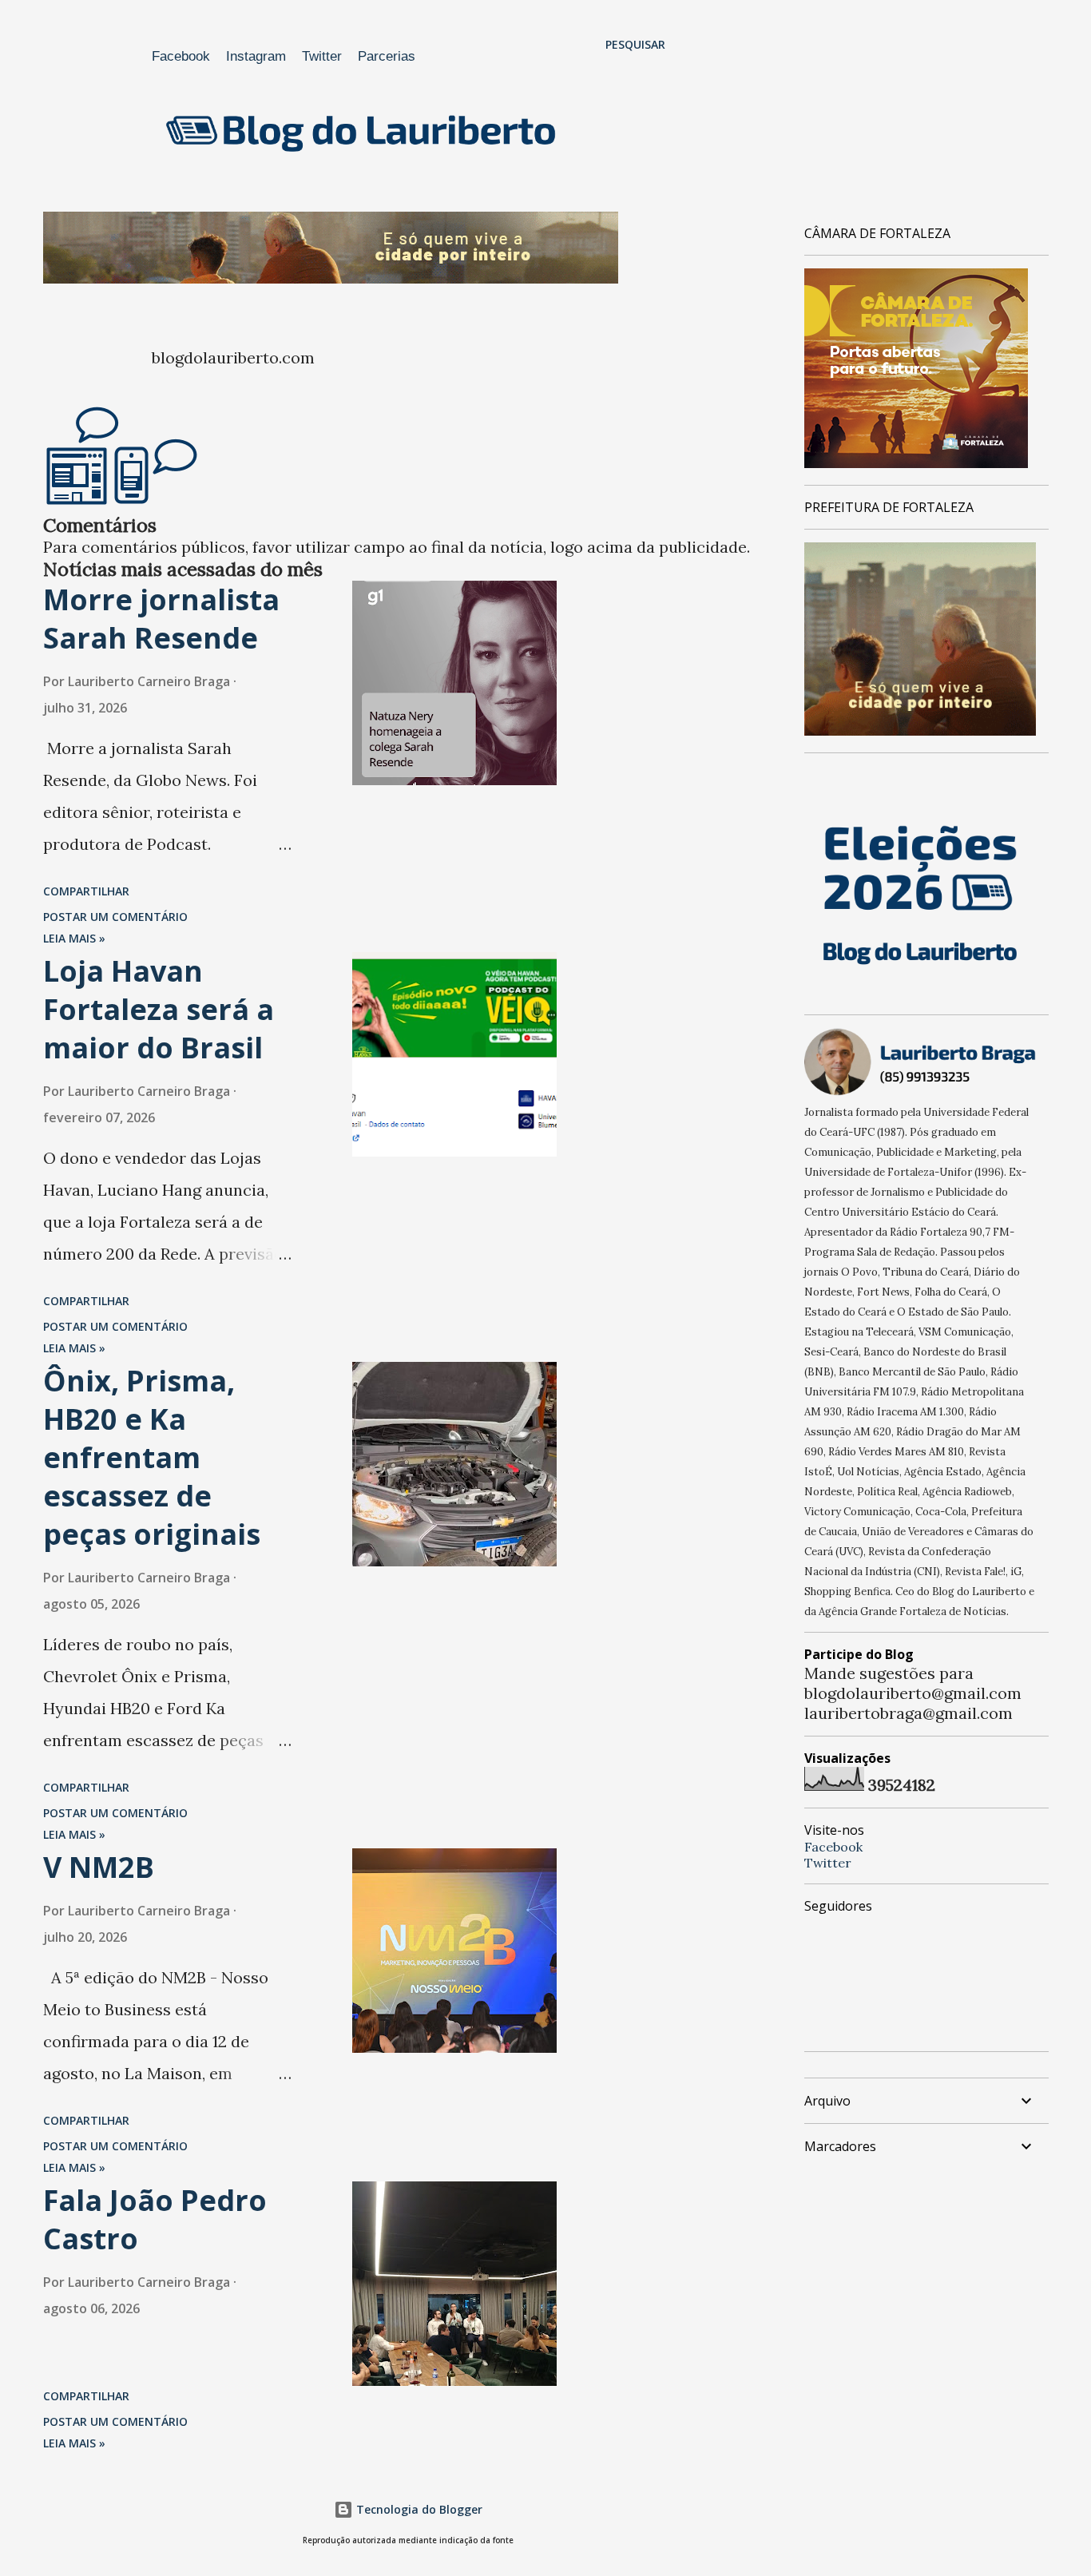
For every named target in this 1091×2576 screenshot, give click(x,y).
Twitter (322, 56)
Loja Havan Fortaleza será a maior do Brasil (159, 1009)
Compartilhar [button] (86, 891)
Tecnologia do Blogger (418, 2509)
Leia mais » (74, 938)
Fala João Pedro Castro (155, 2219)
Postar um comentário (115, 917)
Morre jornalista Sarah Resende (161, 619)
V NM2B (99, 1867)
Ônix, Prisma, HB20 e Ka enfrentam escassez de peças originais (152, 1457)
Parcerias (387, 56)
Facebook (181, 56)
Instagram (256, 56)
